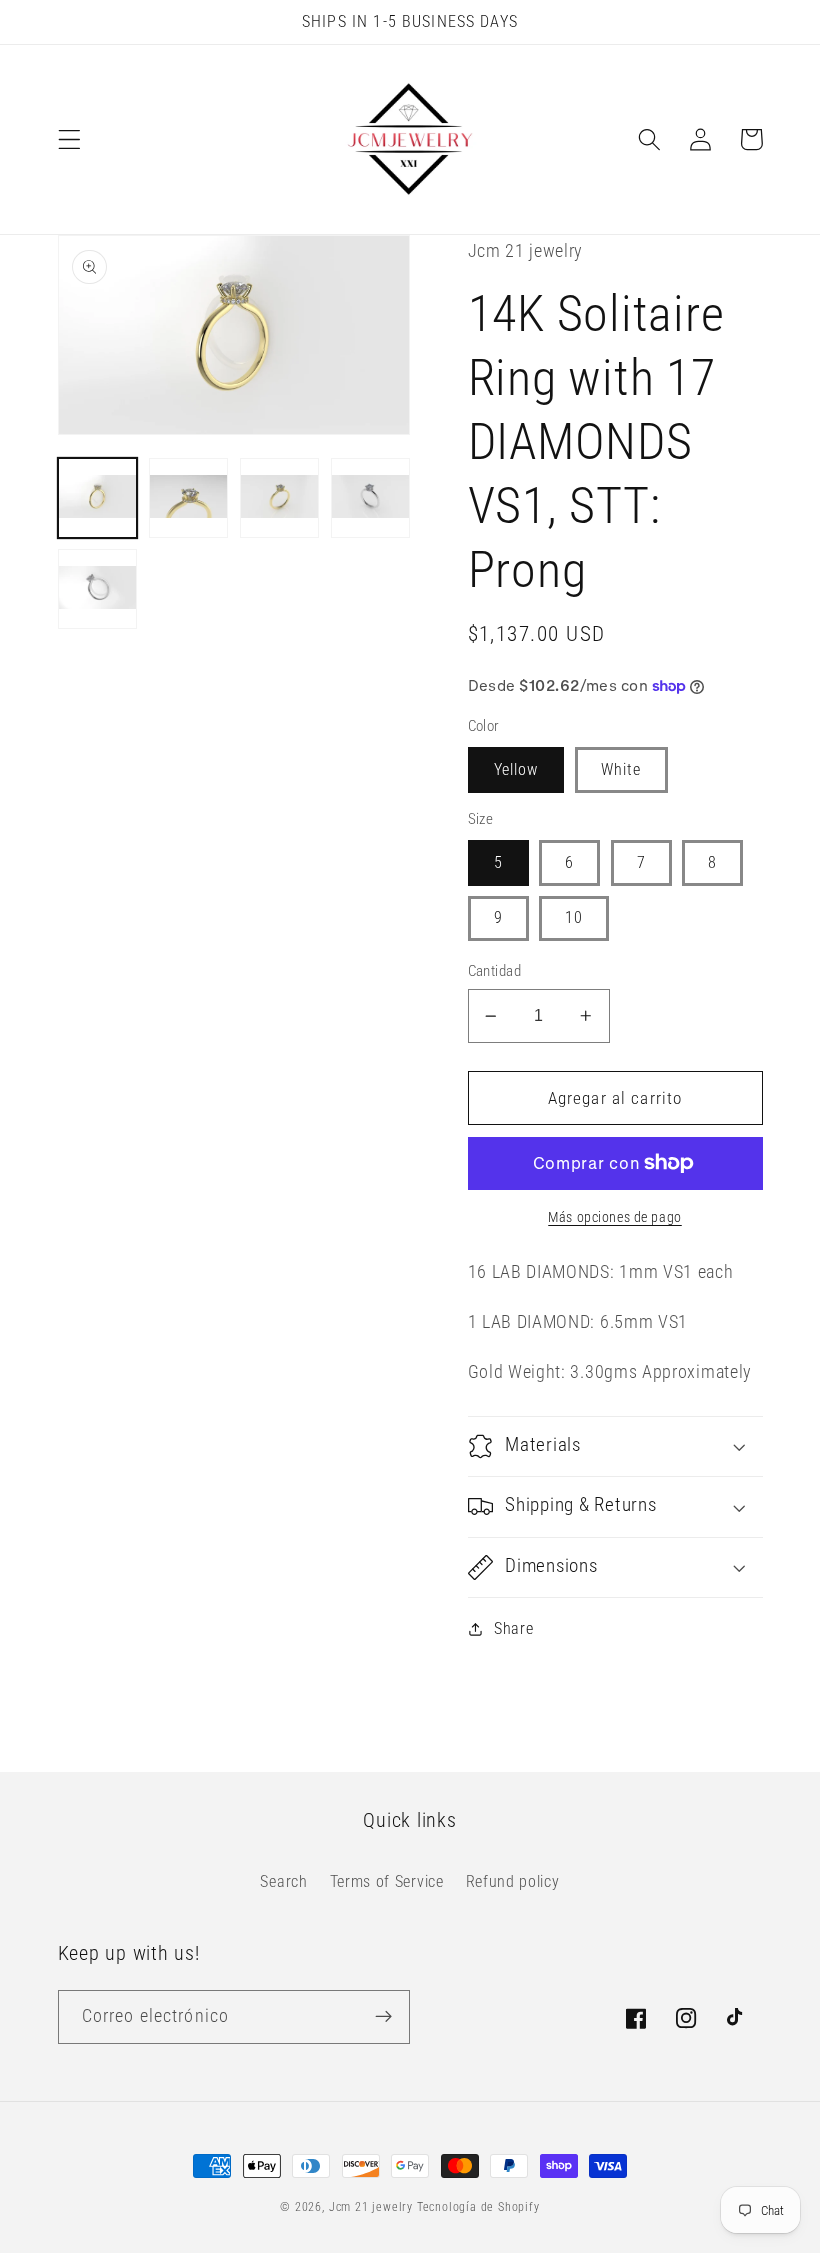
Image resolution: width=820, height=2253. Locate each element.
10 (574, 917)
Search (283, 1881)
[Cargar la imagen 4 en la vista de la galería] (371, 498)
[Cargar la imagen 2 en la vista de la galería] (189, 498)
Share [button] (513, 1628)
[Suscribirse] (383, 2017)
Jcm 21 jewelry (371, 2207)
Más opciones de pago (615, 1217)
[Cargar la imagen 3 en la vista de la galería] (280, 498)
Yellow (516, 769)
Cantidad (495, 971)
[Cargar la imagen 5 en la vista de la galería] (98, 589)
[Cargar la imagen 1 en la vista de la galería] (98, 498)
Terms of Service (387, 1881)
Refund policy (513, 1881)
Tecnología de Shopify (478, 2207)
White (621, 769)
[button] (69, 139)
